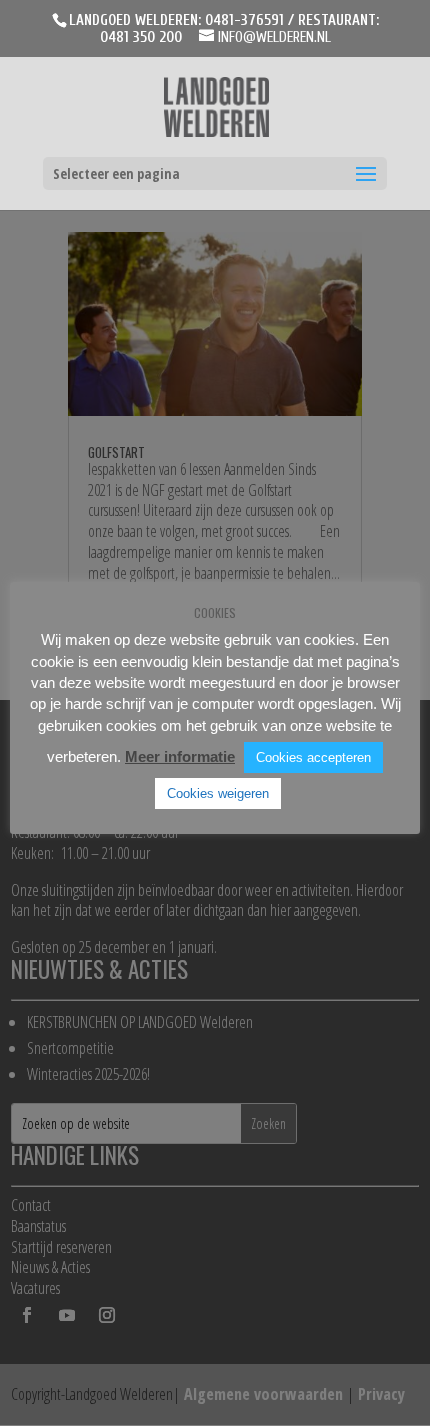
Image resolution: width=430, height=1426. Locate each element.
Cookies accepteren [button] (313, 757)
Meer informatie (180, 756)
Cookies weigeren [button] (218, 793)
